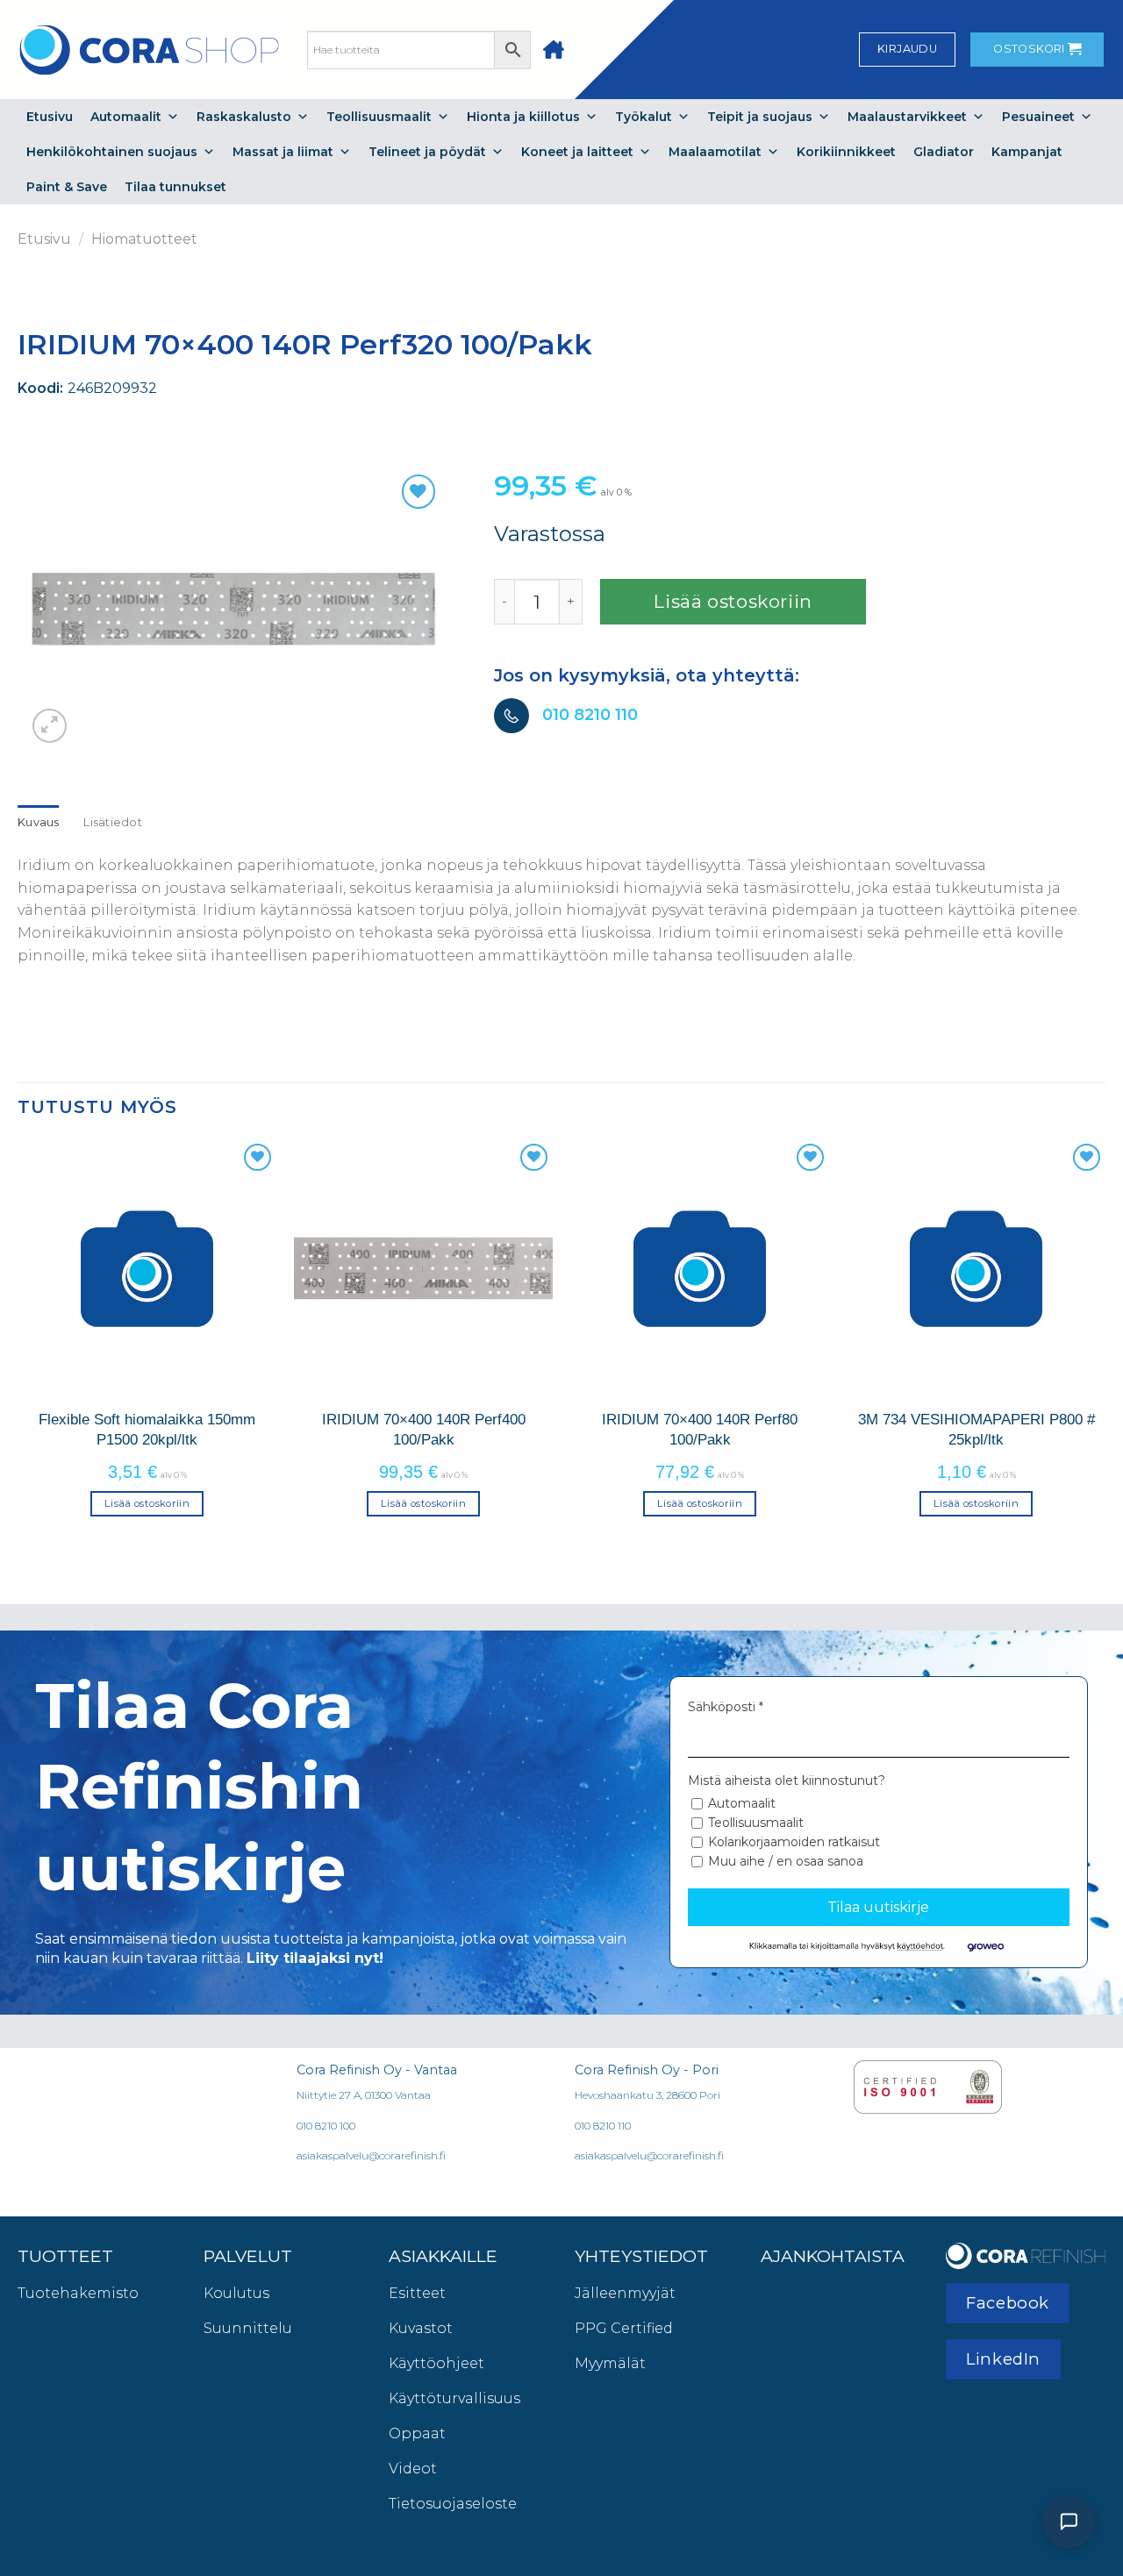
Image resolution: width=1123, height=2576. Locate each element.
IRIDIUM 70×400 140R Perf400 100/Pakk (424, 1429)
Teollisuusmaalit (379, 117)
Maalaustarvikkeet (907, 117)
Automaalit (126, 117)
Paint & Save (67, 187)
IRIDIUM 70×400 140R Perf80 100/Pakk (700, 1429)
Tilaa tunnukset (175, 187)
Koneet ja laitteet (577, 152)
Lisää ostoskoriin (733, 601)
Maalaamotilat (715, 152)
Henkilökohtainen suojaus (112, 152)
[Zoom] (50, 726)
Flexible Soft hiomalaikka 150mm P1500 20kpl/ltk (147, 1429)
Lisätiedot (113, 822)
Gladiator (944, 152)
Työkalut (644, 117)
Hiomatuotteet (144, 239)
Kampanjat (1027, 152)
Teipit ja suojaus (760, 117)
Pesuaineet (1038, 117)
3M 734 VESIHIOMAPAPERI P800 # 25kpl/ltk (976, 1429)
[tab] (39, 823)
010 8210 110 (590, 714)
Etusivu (50, 117)
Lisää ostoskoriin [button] (147, 1503)
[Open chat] (1069, 2522)
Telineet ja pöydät (427, 152)
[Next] (1105, 1344)
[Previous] (18, 1344)
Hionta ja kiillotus (523, 117)
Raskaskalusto (244, 117)
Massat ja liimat (283, 152)
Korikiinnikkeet (846, 152)
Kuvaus (39, 822)
